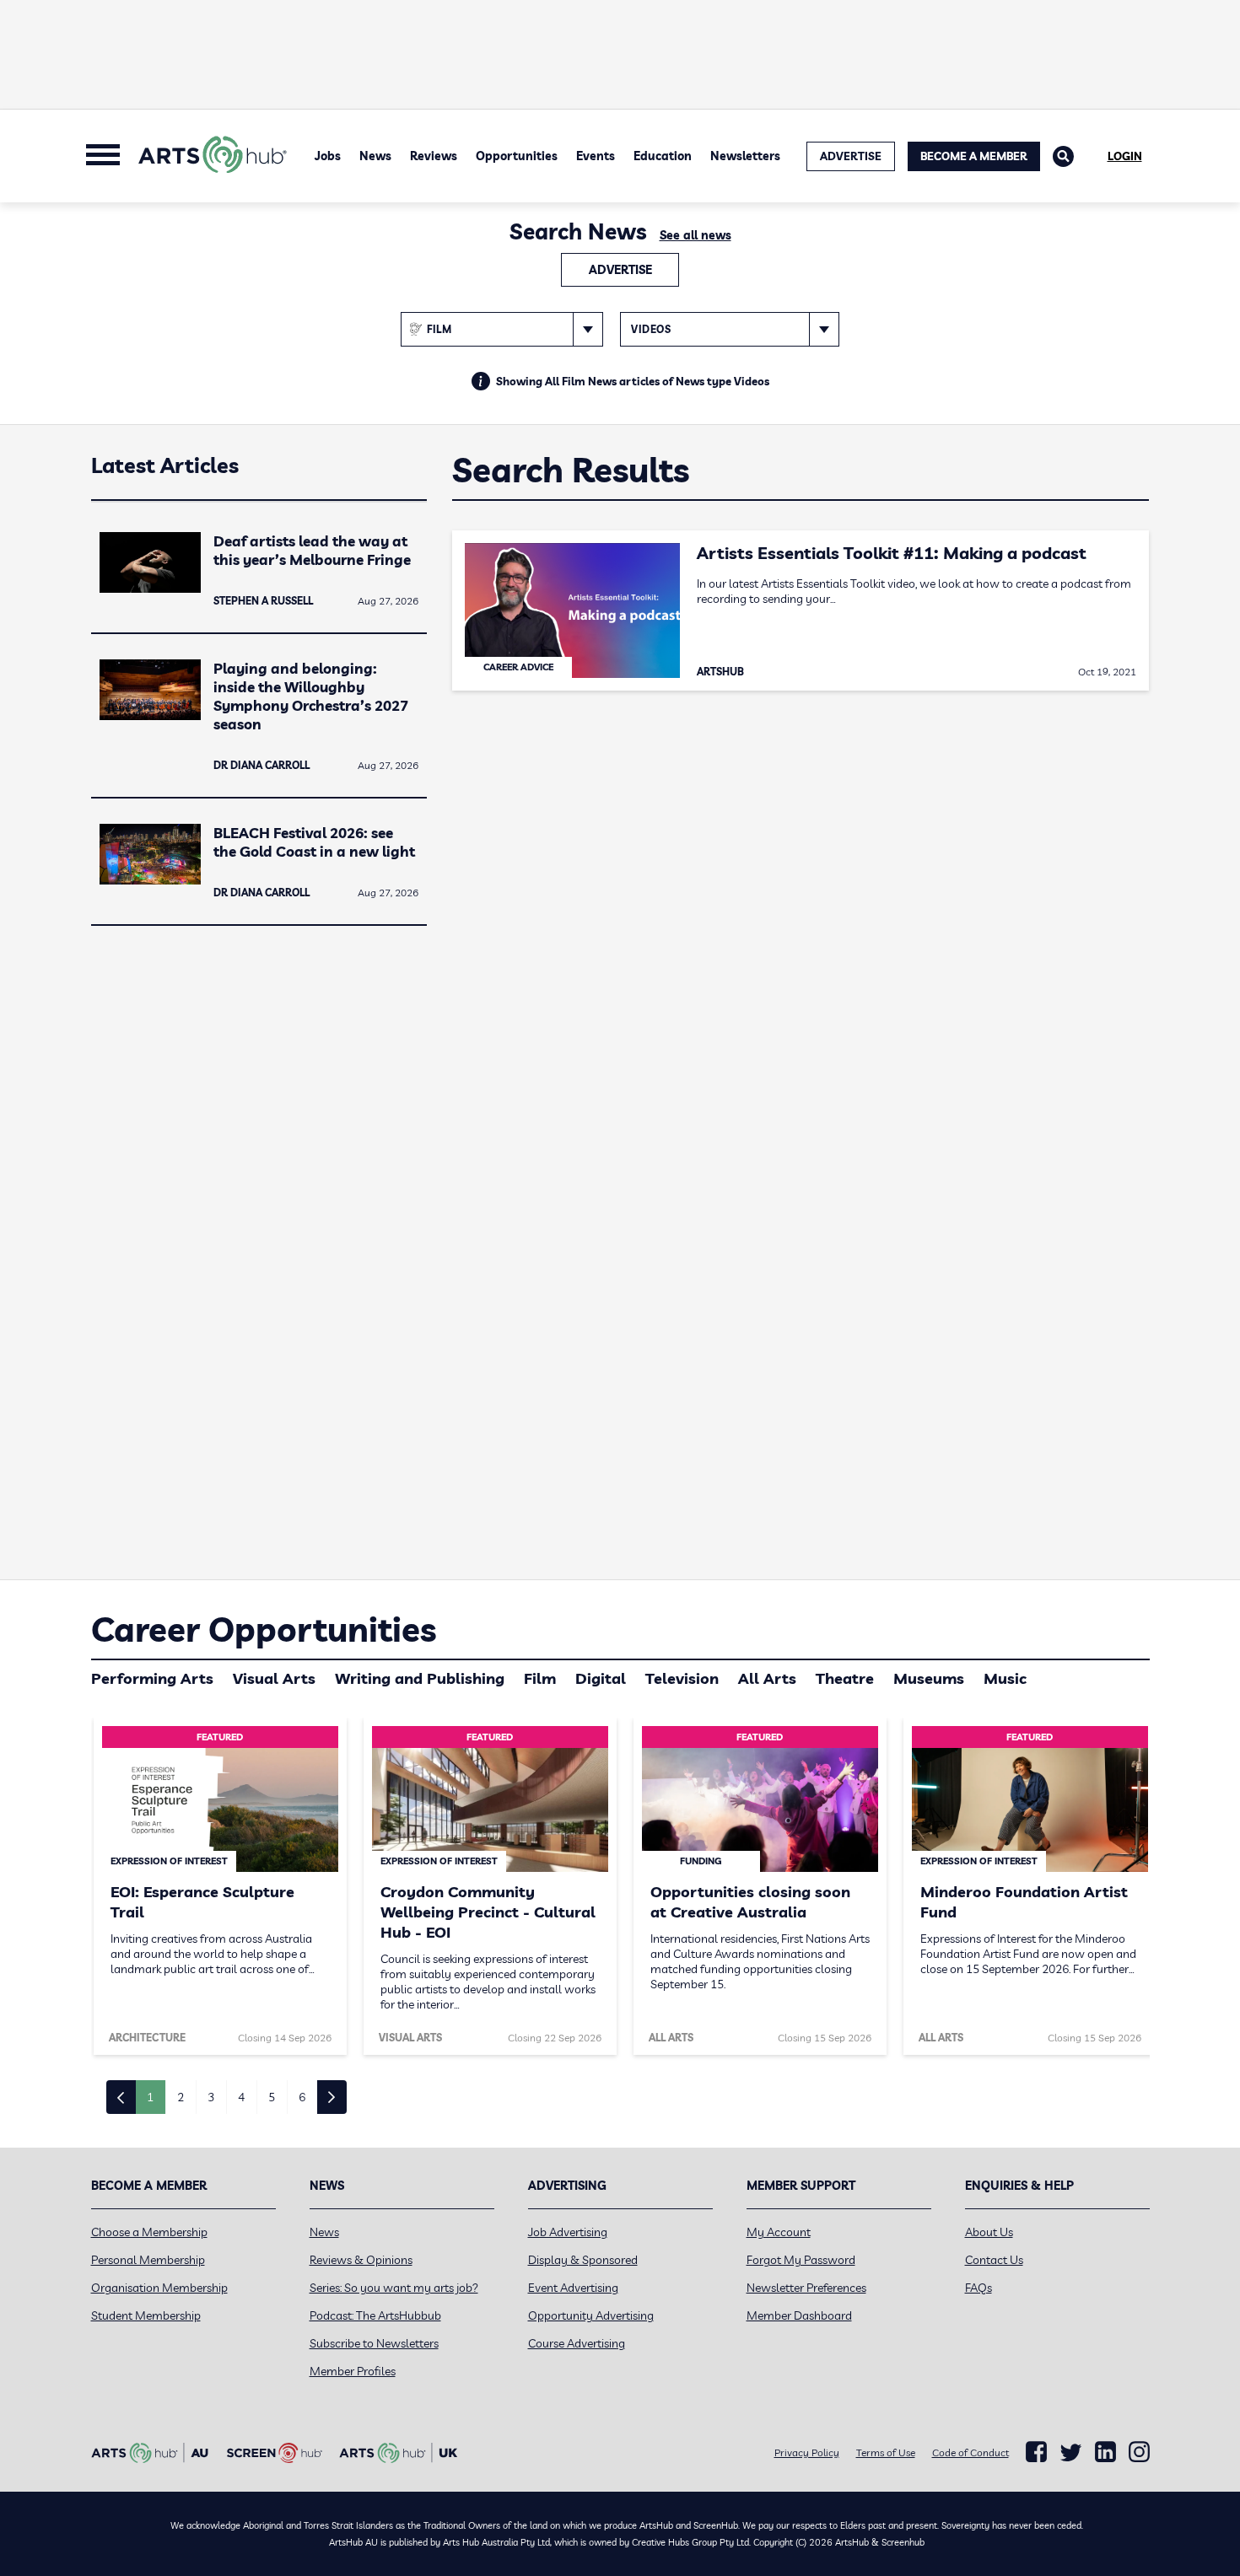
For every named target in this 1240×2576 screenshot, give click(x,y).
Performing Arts (152, 1678)
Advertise (620, 270)
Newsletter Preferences (806, 2288)
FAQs (979, 2288)
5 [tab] (272, 2097)
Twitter (1071, 2452)
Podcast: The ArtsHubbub (375, 2315)
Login (1125, 156)
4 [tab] (241, 2097)
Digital (601, 1678)
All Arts (767, 1678)
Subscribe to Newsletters (374, 2343)
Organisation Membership (159, 2288)
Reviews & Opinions (361, 2260)
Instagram (1139, 2452)
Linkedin (1105, 2452)
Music (1005, 1678)
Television (682, 1678)
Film (540, 1678)
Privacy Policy (807, 2452)
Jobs (328, 156)
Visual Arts (274, 1678)
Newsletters (745, 156)
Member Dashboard (799, 2315)
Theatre (845, 1678)
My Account (779, 2232)
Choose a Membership (149, 2232)
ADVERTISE (851, 156)
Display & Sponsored (583, 2260)
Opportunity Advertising (591, 2315)
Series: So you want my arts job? (394, 2288)
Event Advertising (573, 2288)
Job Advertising (568, 2232)
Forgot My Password (801, 2260)
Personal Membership (148, 2260)
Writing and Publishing (420, 1678)
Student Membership (146, 2315)
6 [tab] (302, 2097)
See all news (695, 235)
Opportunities (517, 156)
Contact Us (994, 2260)
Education (663, 156)
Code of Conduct (970, 2452)
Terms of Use (886, 2452)
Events (596, 156)
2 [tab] (181, 2097)
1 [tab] (150, 2097)
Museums (929, 1678)
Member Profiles (353, 2371)
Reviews (434, 156)
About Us (989, 2232)
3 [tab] (211, 2097)
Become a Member (974, 156)
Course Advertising (577, 2343)
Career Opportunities (264, 1629)
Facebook (1036, 2452)
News (375, 156)
